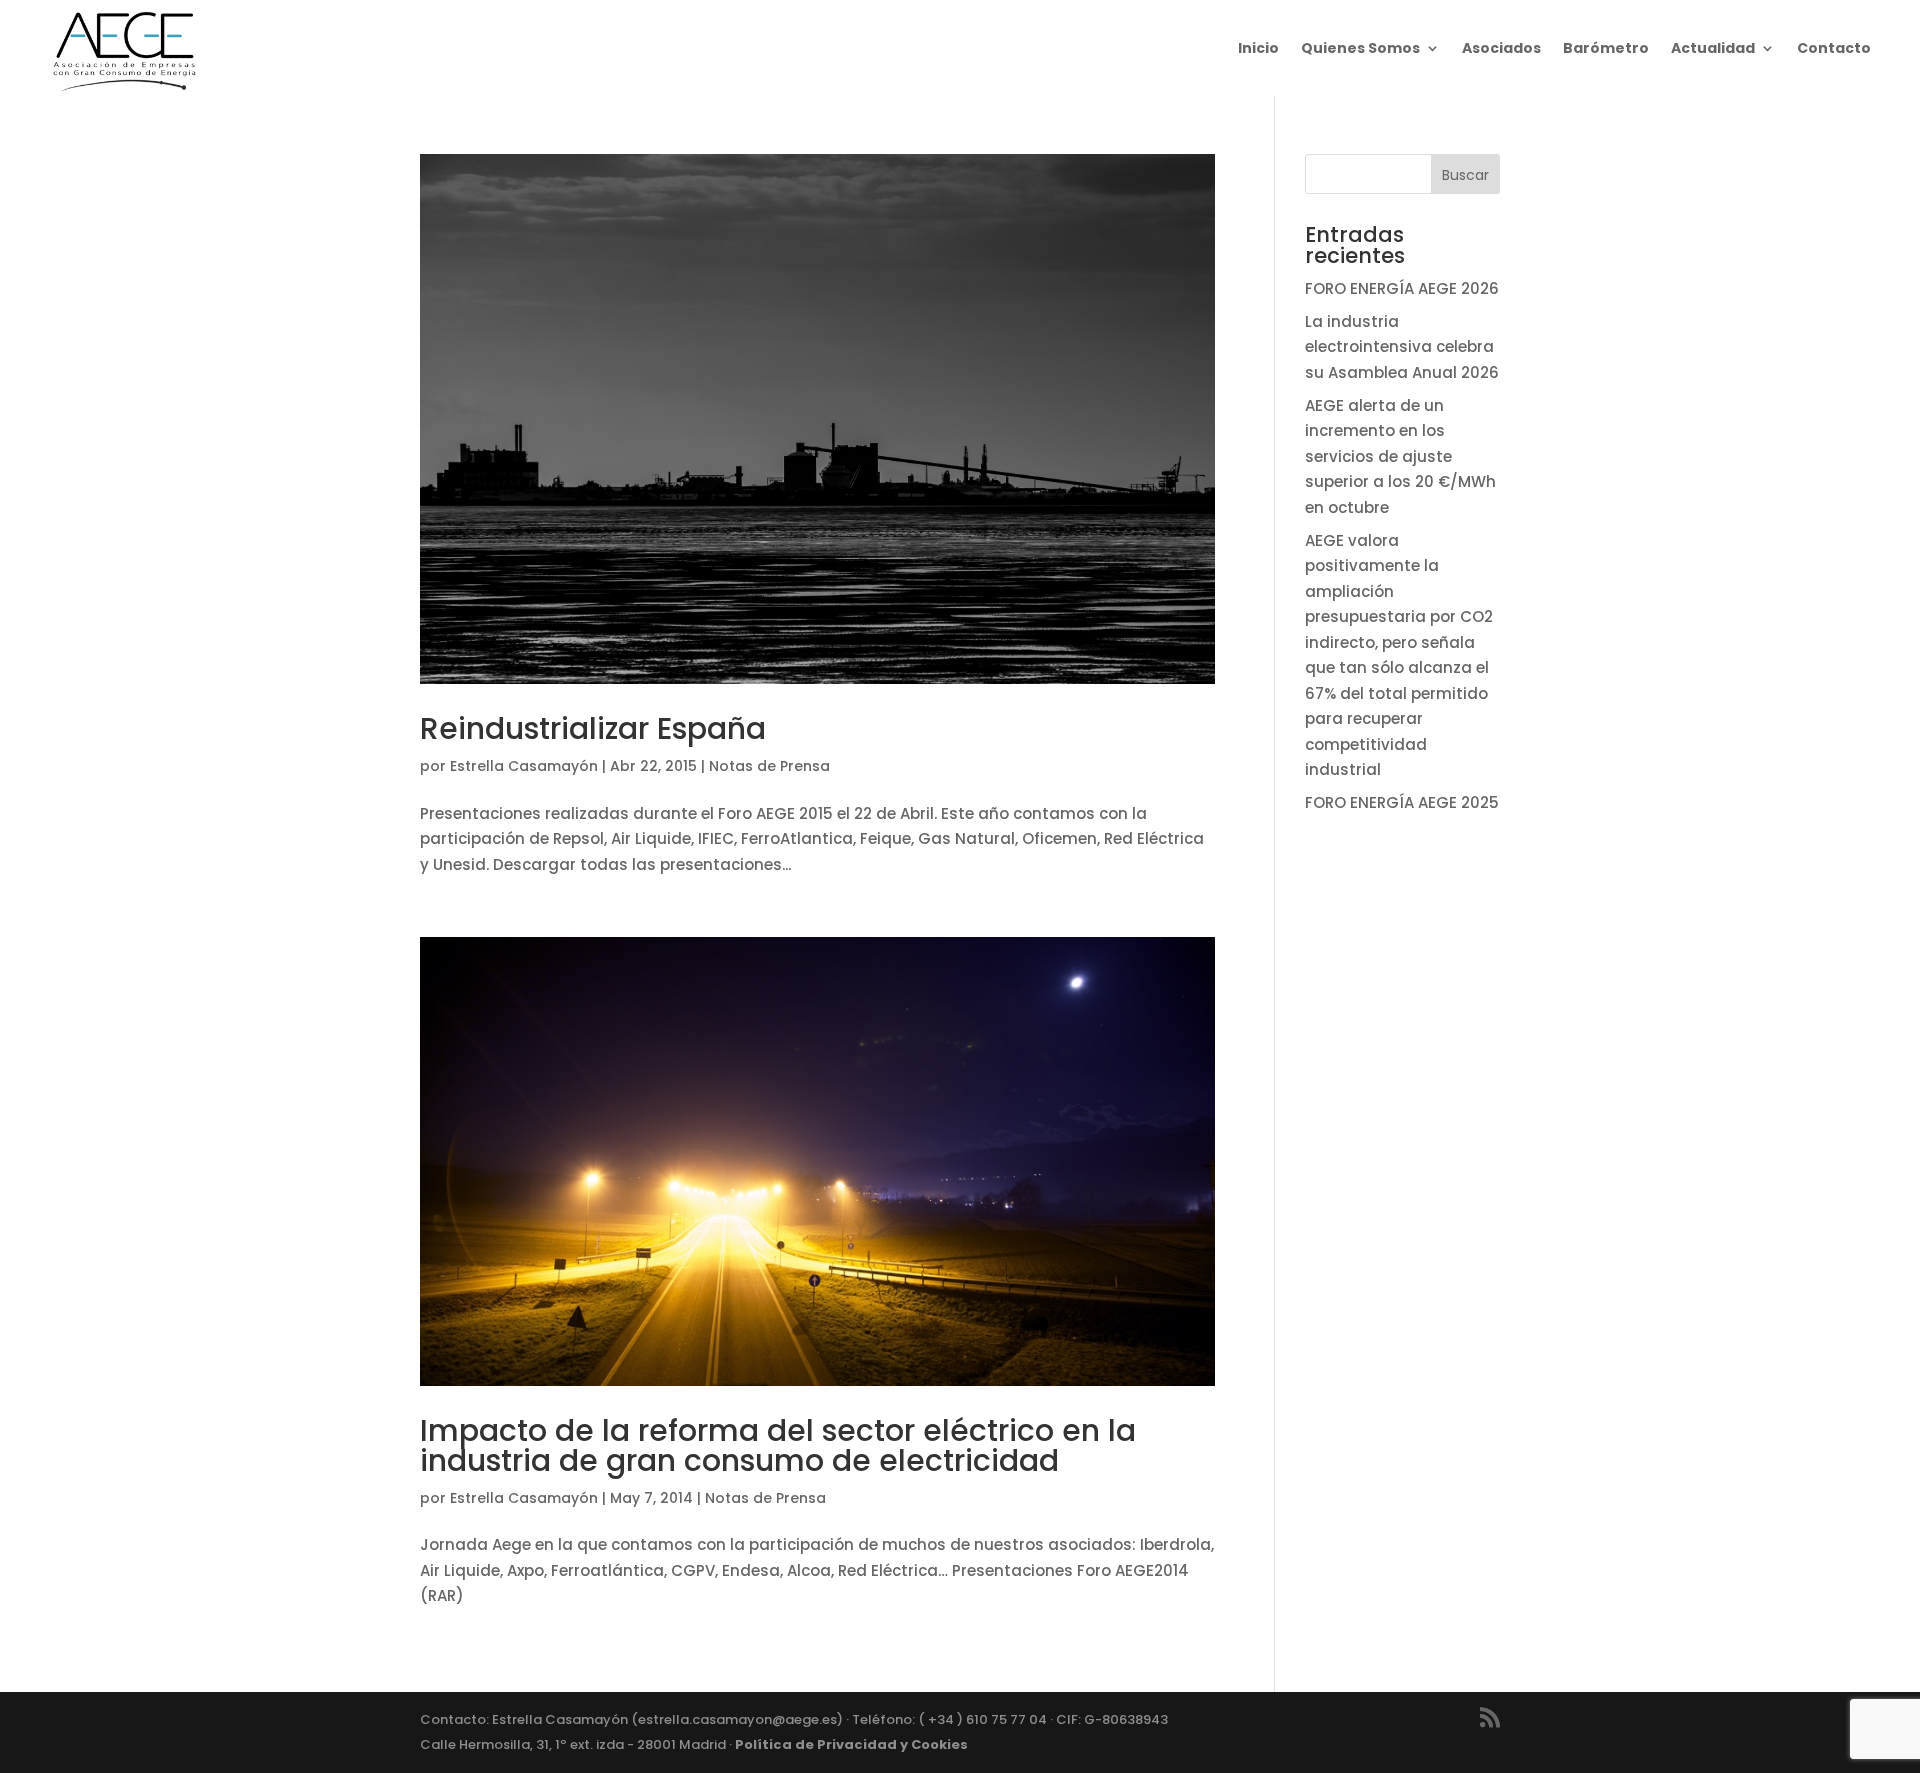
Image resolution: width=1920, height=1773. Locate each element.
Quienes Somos (1360, 48)
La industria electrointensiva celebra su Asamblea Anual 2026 (1402, 347)
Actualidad (1713, 48)
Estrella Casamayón (524, 766)
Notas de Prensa (769, 766)
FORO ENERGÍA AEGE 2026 (1402, 288)
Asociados (1501, 48)
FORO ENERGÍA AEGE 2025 (1402, 802)
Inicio (1258, 48)
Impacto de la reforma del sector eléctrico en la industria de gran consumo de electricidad (778, 1445)
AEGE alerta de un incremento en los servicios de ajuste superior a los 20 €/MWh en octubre (1400, 456)
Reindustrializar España (593, 728)
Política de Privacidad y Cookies (851, 1744)
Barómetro (1606, 48)
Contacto (1834, 48)
